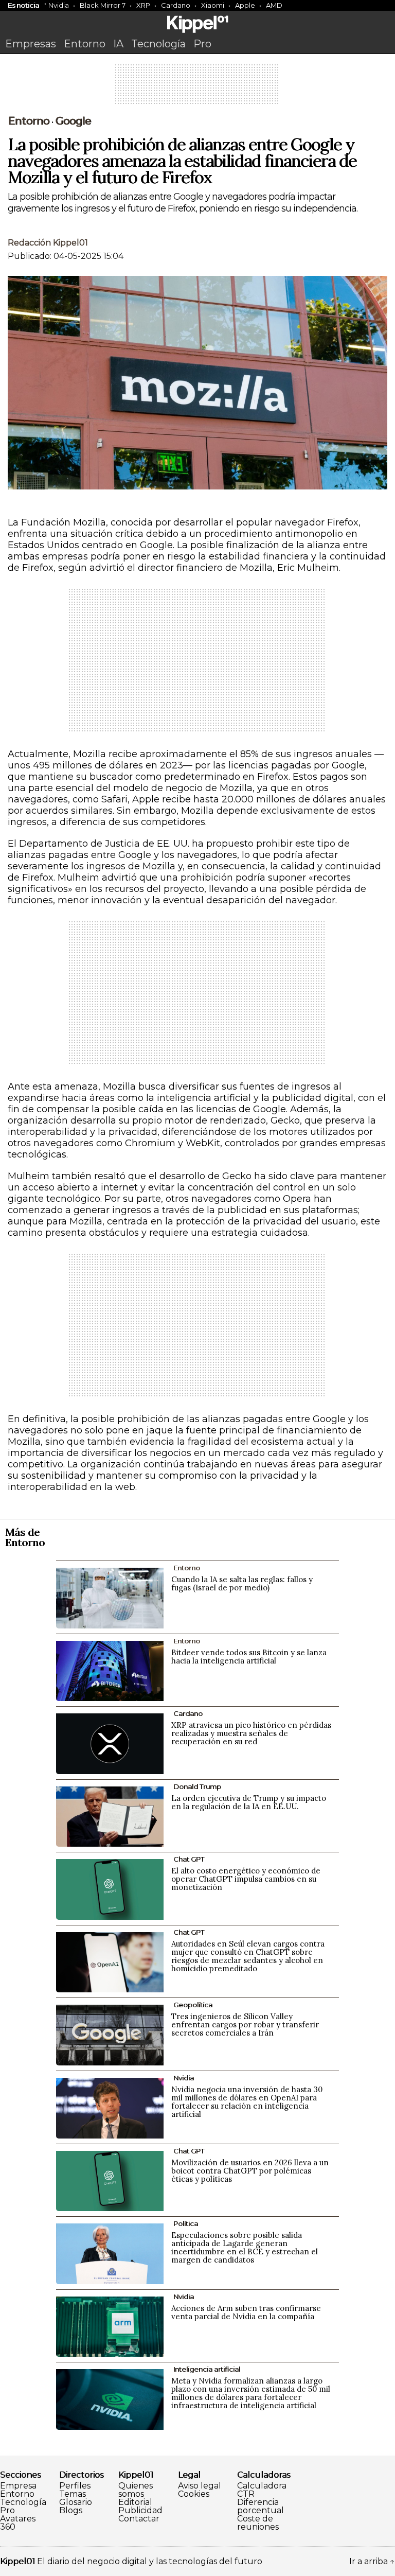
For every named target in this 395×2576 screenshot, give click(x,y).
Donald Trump (197, 1786)
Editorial (135, 2502)
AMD (274, 5)
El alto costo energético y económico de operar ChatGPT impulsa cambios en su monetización (246, 1879)
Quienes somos (136, 2490)
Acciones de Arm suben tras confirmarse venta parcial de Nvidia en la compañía (246, 2312)
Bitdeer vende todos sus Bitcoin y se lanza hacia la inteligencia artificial (249, 1657)
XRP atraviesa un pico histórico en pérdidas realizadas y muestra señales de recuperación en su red (251, 1733)
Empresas (31, 44)
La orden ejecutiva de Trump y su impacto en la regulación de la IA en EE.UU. (249, 1802)
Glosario (76, 2502)
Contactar (139, 2519)
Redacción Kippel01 (48, 243)
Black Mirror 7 (103, 5)
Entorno (85, 44)
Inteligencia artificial (207, 2369)
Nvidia (59, 5)
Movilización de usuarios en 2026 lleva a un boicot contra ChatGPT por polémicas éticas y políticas (250, 2171)
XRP (143, 5)
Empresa (18, 2486)
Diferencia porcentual (261, 2507)
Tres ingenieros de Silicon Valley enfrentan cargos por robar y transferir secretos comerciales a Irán (245, 2025)
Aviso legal (200, 2486)
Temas (73, 2494)
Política (186, 2223)
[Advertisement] (197, 87)
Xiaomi (213, 5)
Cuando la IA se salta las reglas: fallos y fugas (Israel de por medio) (242, 1583)
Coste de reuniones (258, 2523)
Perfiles (75, 2486)
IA (118, 44)
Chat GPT (189, 1859)
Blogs (71, 2511)
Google (73, 121)
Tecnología (158, 44)
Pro (202, 44)
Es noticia (23, 5)
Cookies (194, 2494)
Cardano (176, 5)
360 (8, 2527)
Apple (245, 5)
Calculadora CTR (262, 2490)
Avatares (18, 2519)
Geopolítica (193, 2005)
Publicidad (140, 2511)
